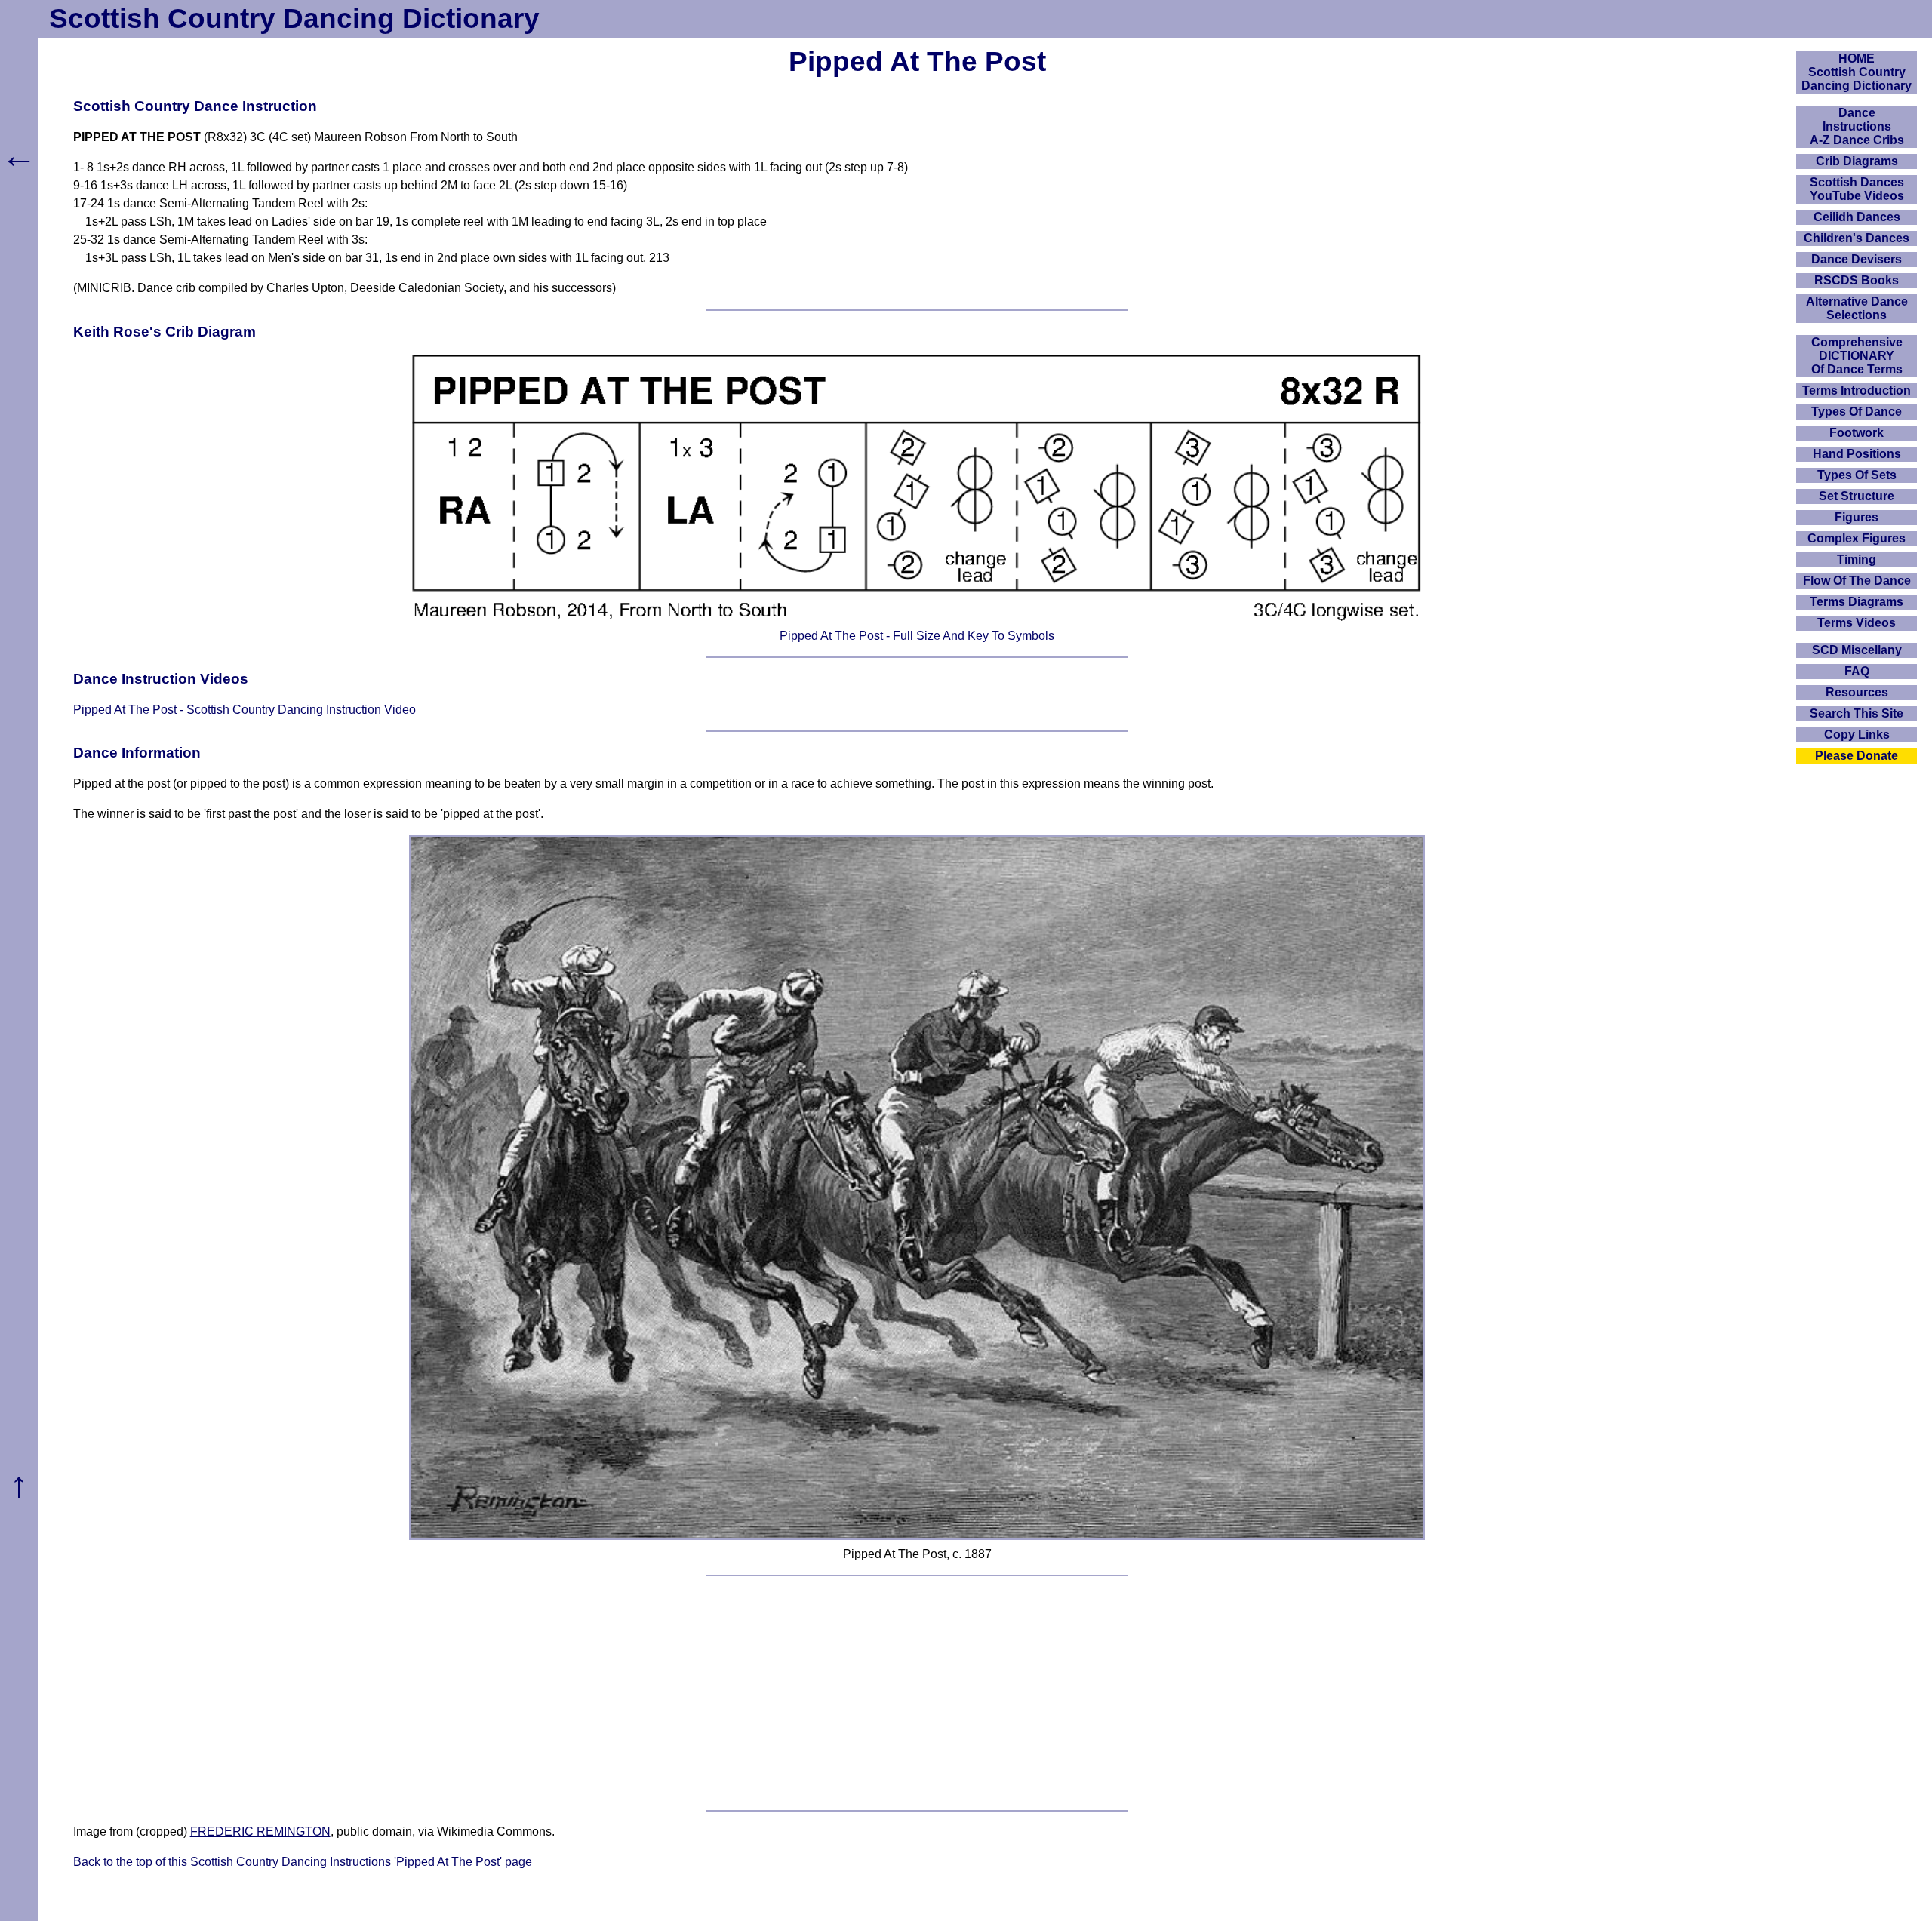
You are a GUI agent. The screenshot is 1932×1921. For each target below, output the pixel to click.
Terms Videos (1857, 623)
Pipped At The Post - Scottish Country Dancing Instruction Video (245, 710)
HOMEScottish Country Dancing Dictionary (1857, 72)
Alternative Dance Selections (1857, 308)
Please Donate (1857, 756)
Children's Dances (1857, 238)
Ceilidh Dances (1857, 217)
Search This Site (1857, 713)
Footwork (1857, 433)
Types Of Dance (1857, 412)
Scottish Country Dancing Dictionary (294, 18)
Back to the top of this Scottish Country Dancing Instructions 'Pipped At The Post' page (303, 1862)
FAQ (1857, 671)
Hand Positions (1857, 454)
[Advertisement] (917, 1693)
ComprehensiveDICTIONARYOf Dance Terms (1857, 356)
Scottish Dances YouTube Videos (1857, 189)
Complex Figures (1857, 538)
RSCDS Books (1857, 280)
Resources (1857, 692)
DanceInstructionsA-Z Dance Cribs (1857, 126)
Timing (1857, 559)
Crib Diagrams (1857, 161)
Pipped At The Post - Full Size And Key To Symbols (917, 636)
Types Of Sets (1857, 475)
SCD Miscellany (1857, 650)
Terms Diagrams (1857, 602)
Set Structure (1857, 496)
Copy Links (1857, 735)
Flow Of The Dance (1857, 581)
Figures (1857, 517)
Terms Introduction (1857, 390)
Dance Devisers (1857, 259)
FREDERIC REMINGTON (260, 1832)
